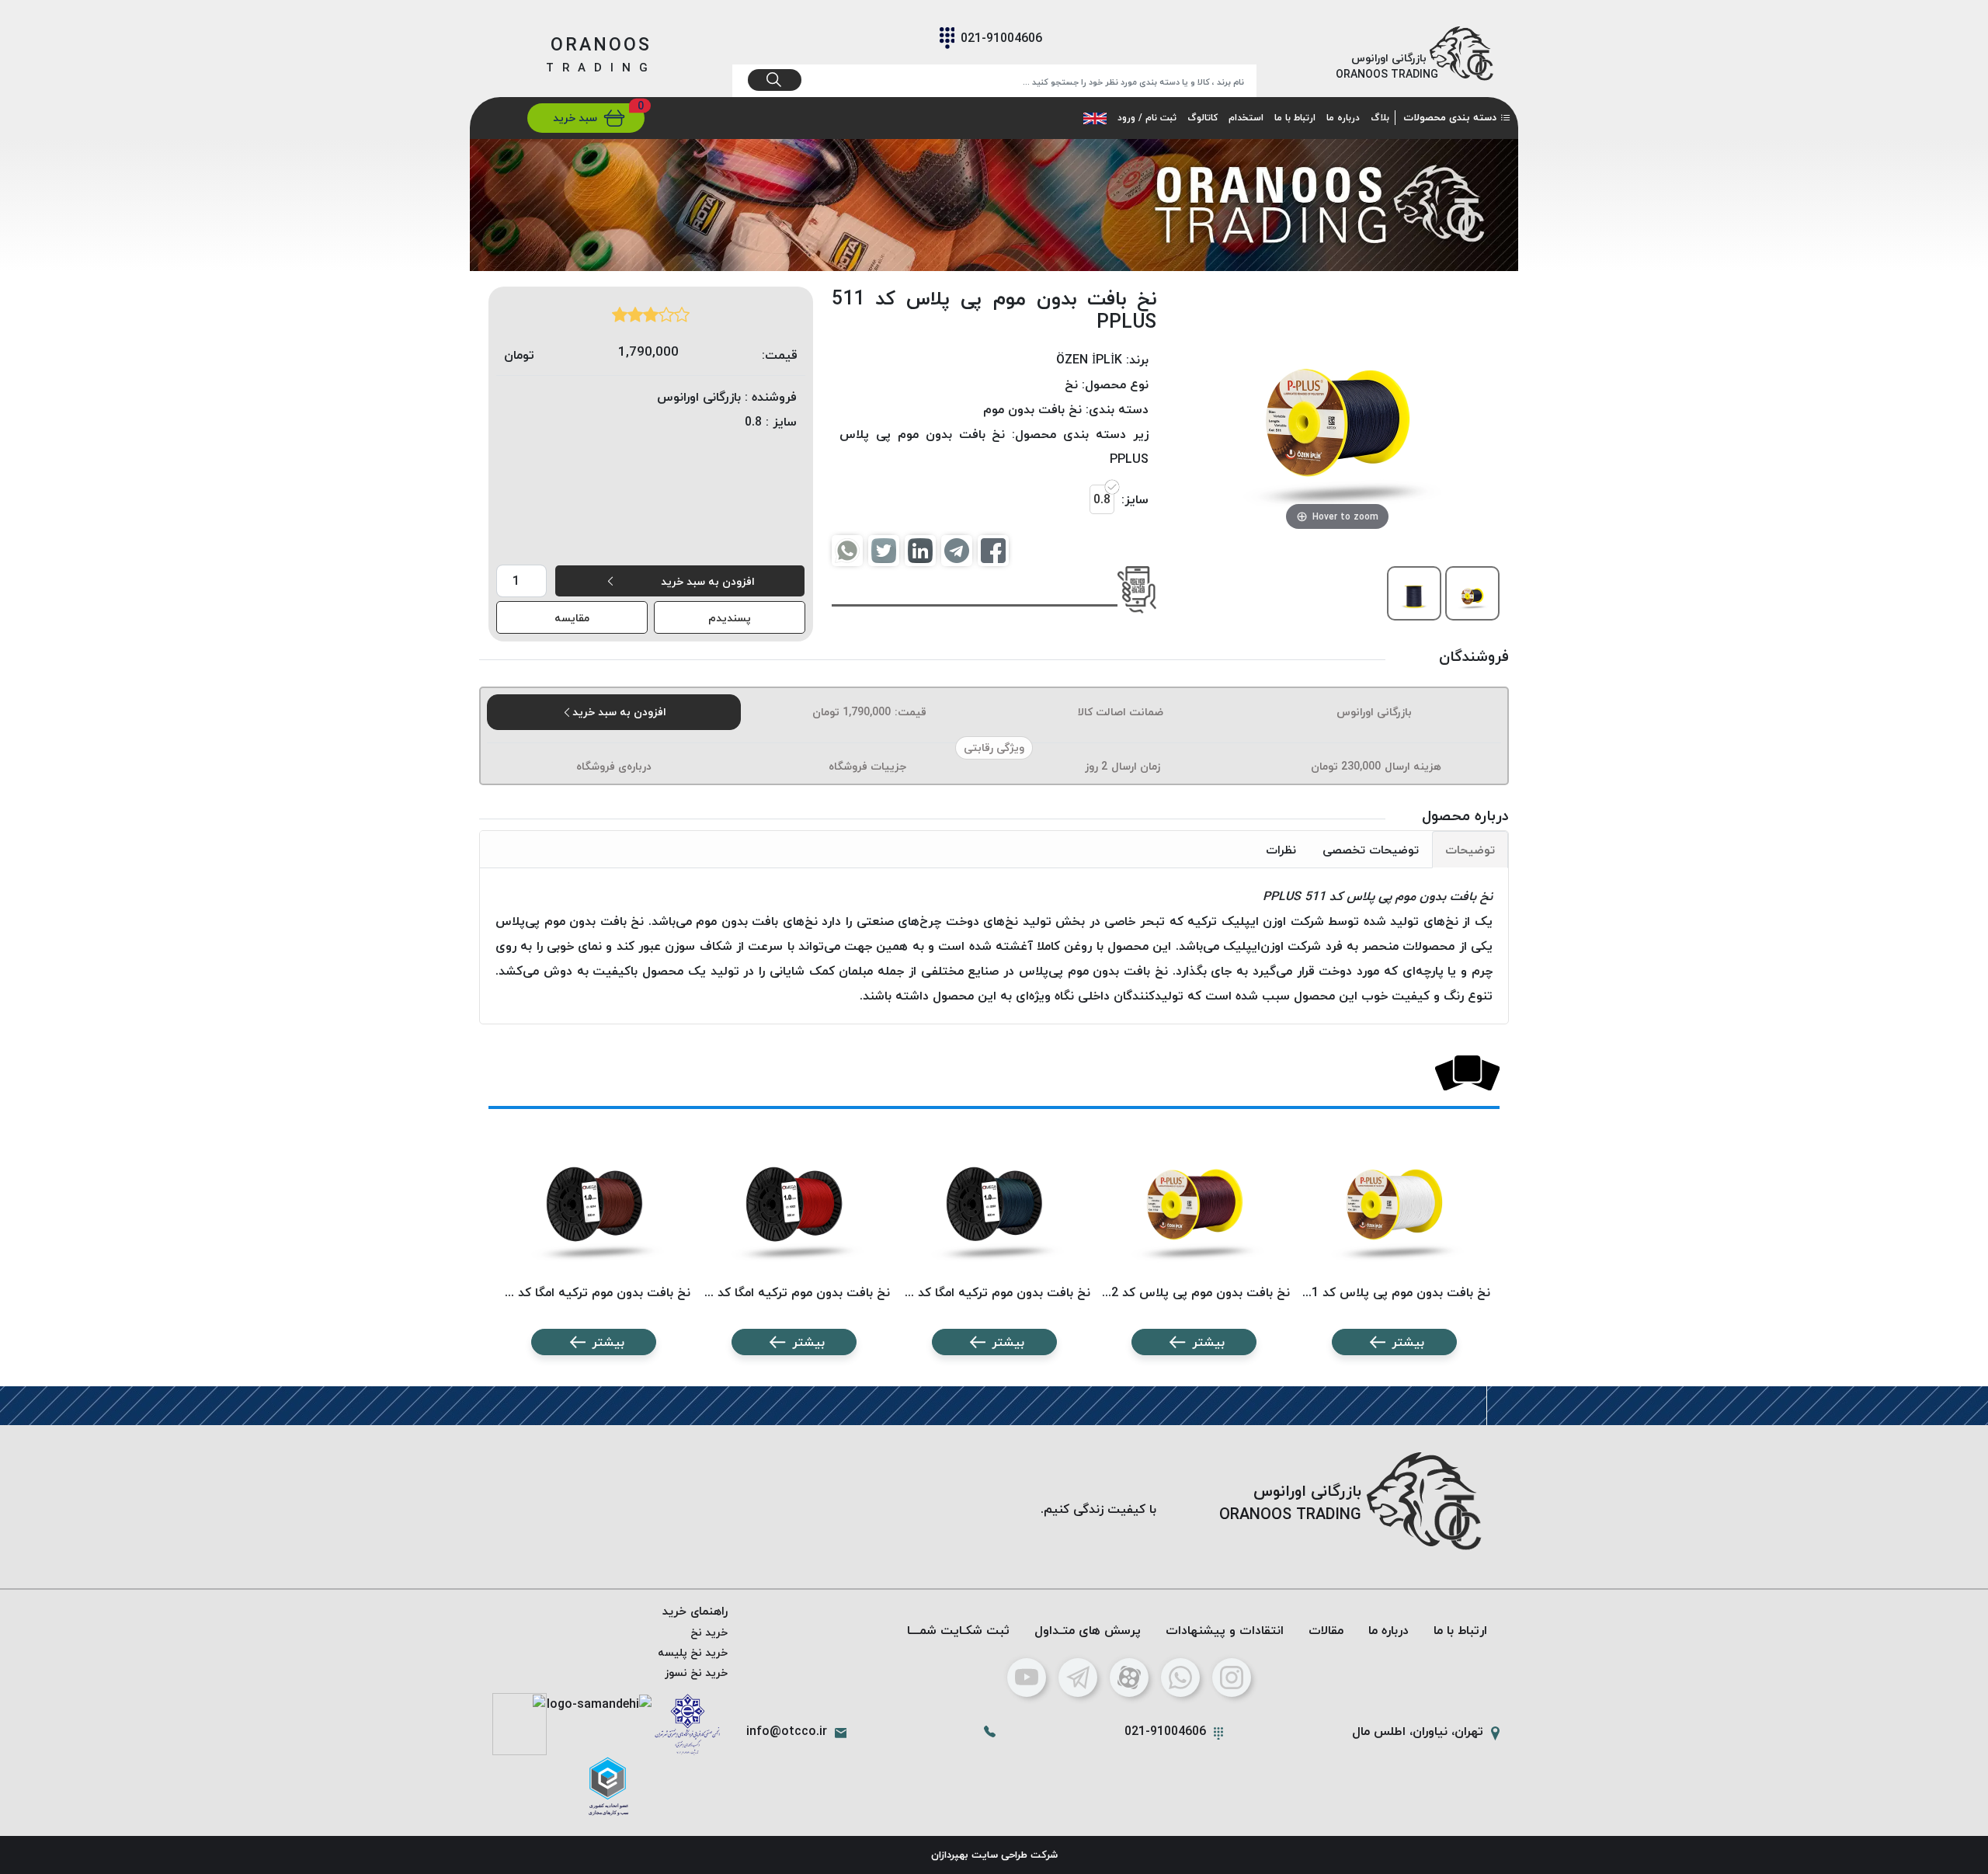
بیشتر (1408, 1342)
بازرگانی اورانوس (1374, 712)
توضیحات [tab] (1470, 850)
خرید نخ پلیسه (693, 1652)
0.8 (1102, 499)
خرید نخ (709, 1632)
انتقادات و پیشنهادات (1225, 1630)
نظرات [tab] (1281, 850)
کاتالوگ (1203, 118)
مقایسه (572, 618)
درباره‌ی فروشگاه (614, 766)
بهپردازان (950, 1855)
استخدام (1246, 118)
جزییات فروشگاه (867, 766)
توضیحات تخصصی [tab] (1371, 850)
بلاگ (1380, 118)
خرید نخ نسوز (696, 1672)
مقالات (1326, 1630)
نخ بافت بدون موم (1032, 409)
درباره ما (1343, 118)
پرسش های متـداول (1088, 1630)
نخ (1071, 384)
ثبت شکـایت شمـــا (958, 1630)
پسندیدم (730, 618)
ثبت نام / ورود (1147, 118)
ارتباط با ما (1295, 118)
